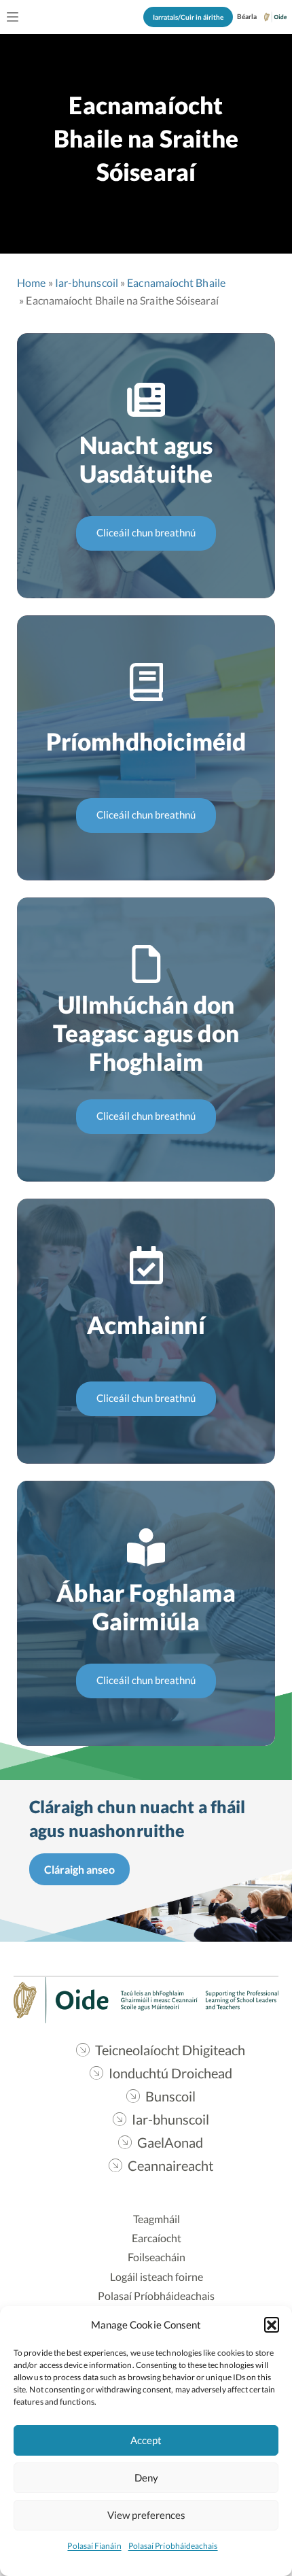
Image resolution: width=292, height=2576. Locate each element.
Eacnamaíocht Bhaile (176, 282)
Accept (146, 2440)
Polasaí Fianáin (94, 2546)
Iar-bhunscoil (87, 282)
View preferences (146, 2515)
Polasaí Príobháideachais (173, 2546)
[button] (272, 2324)
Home (31, 282)
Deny (146, 2477)
